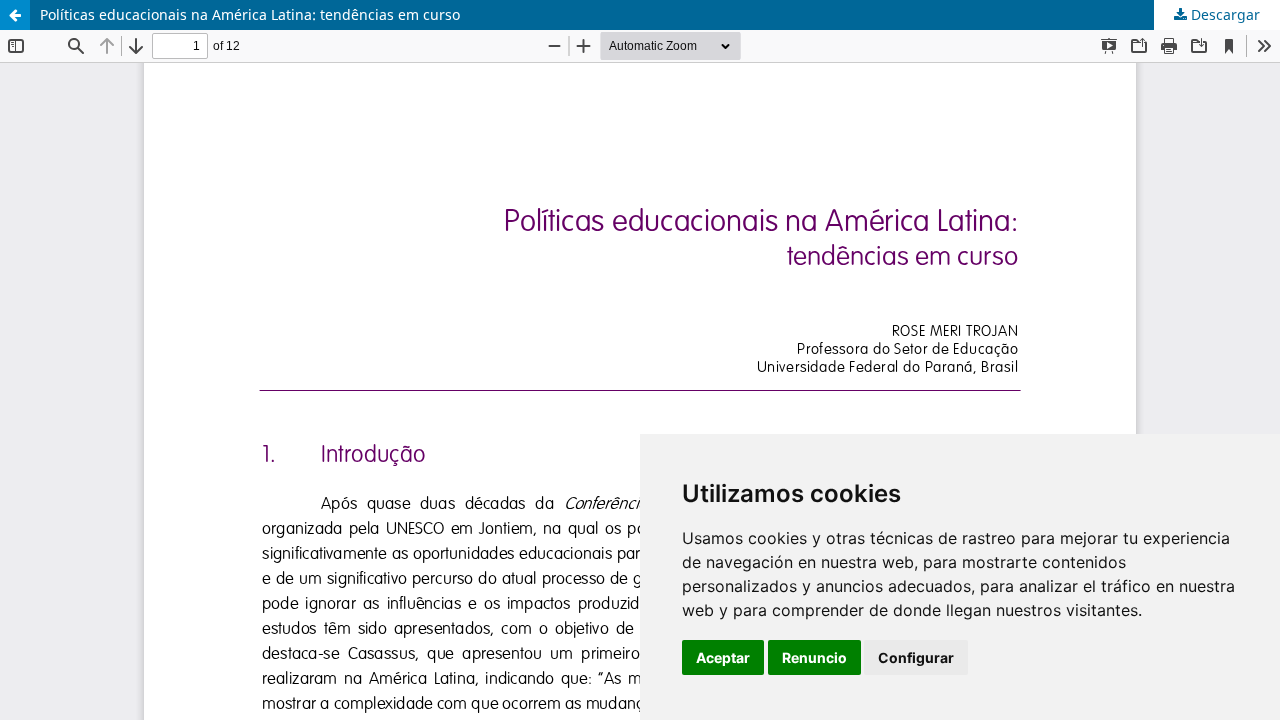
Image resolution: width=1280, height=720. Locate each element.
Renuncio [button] (814, 657)
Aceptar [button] (723, 657)
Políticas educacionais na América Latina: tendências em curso (250, 14)
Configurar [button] (916, 657)
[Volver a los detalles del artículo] (15, 15)
